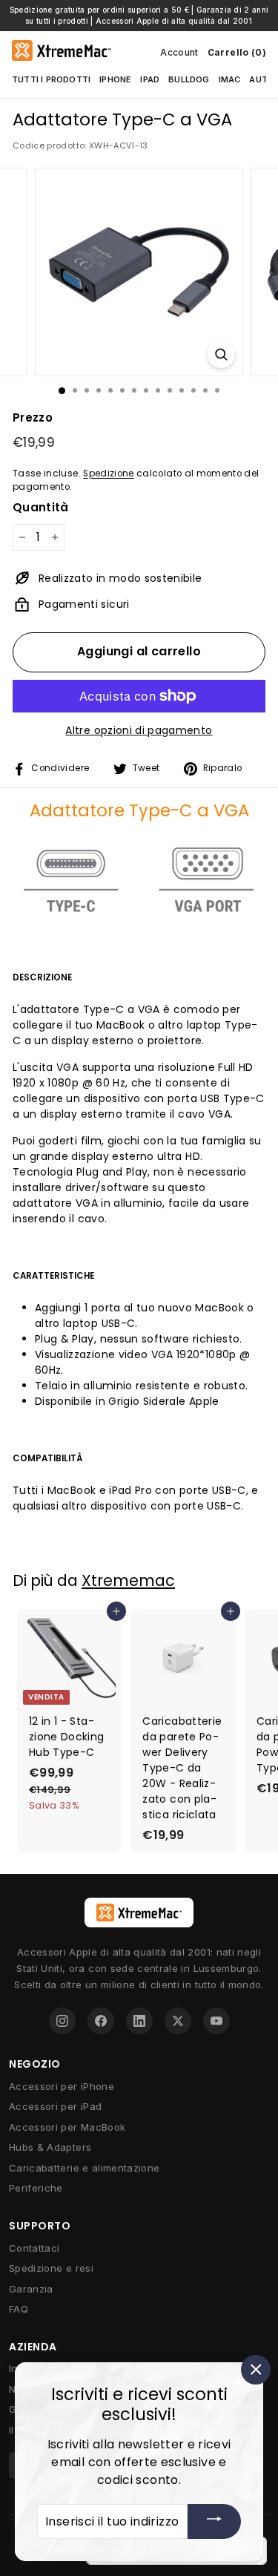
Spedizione (109, 473)
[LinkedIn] (139, 2021)
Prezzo (33, 417)
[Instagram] (62, 2021)
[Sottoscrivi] (214, 2521)
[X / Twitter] (178, 2021)
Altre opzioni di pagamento (139, 730)
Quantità (41, 507)
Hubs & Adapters (50, 2147)
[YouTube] (216, 2021)
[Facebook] (101, 2021)
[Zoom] (221, 354)
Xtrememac (128, 1580)
